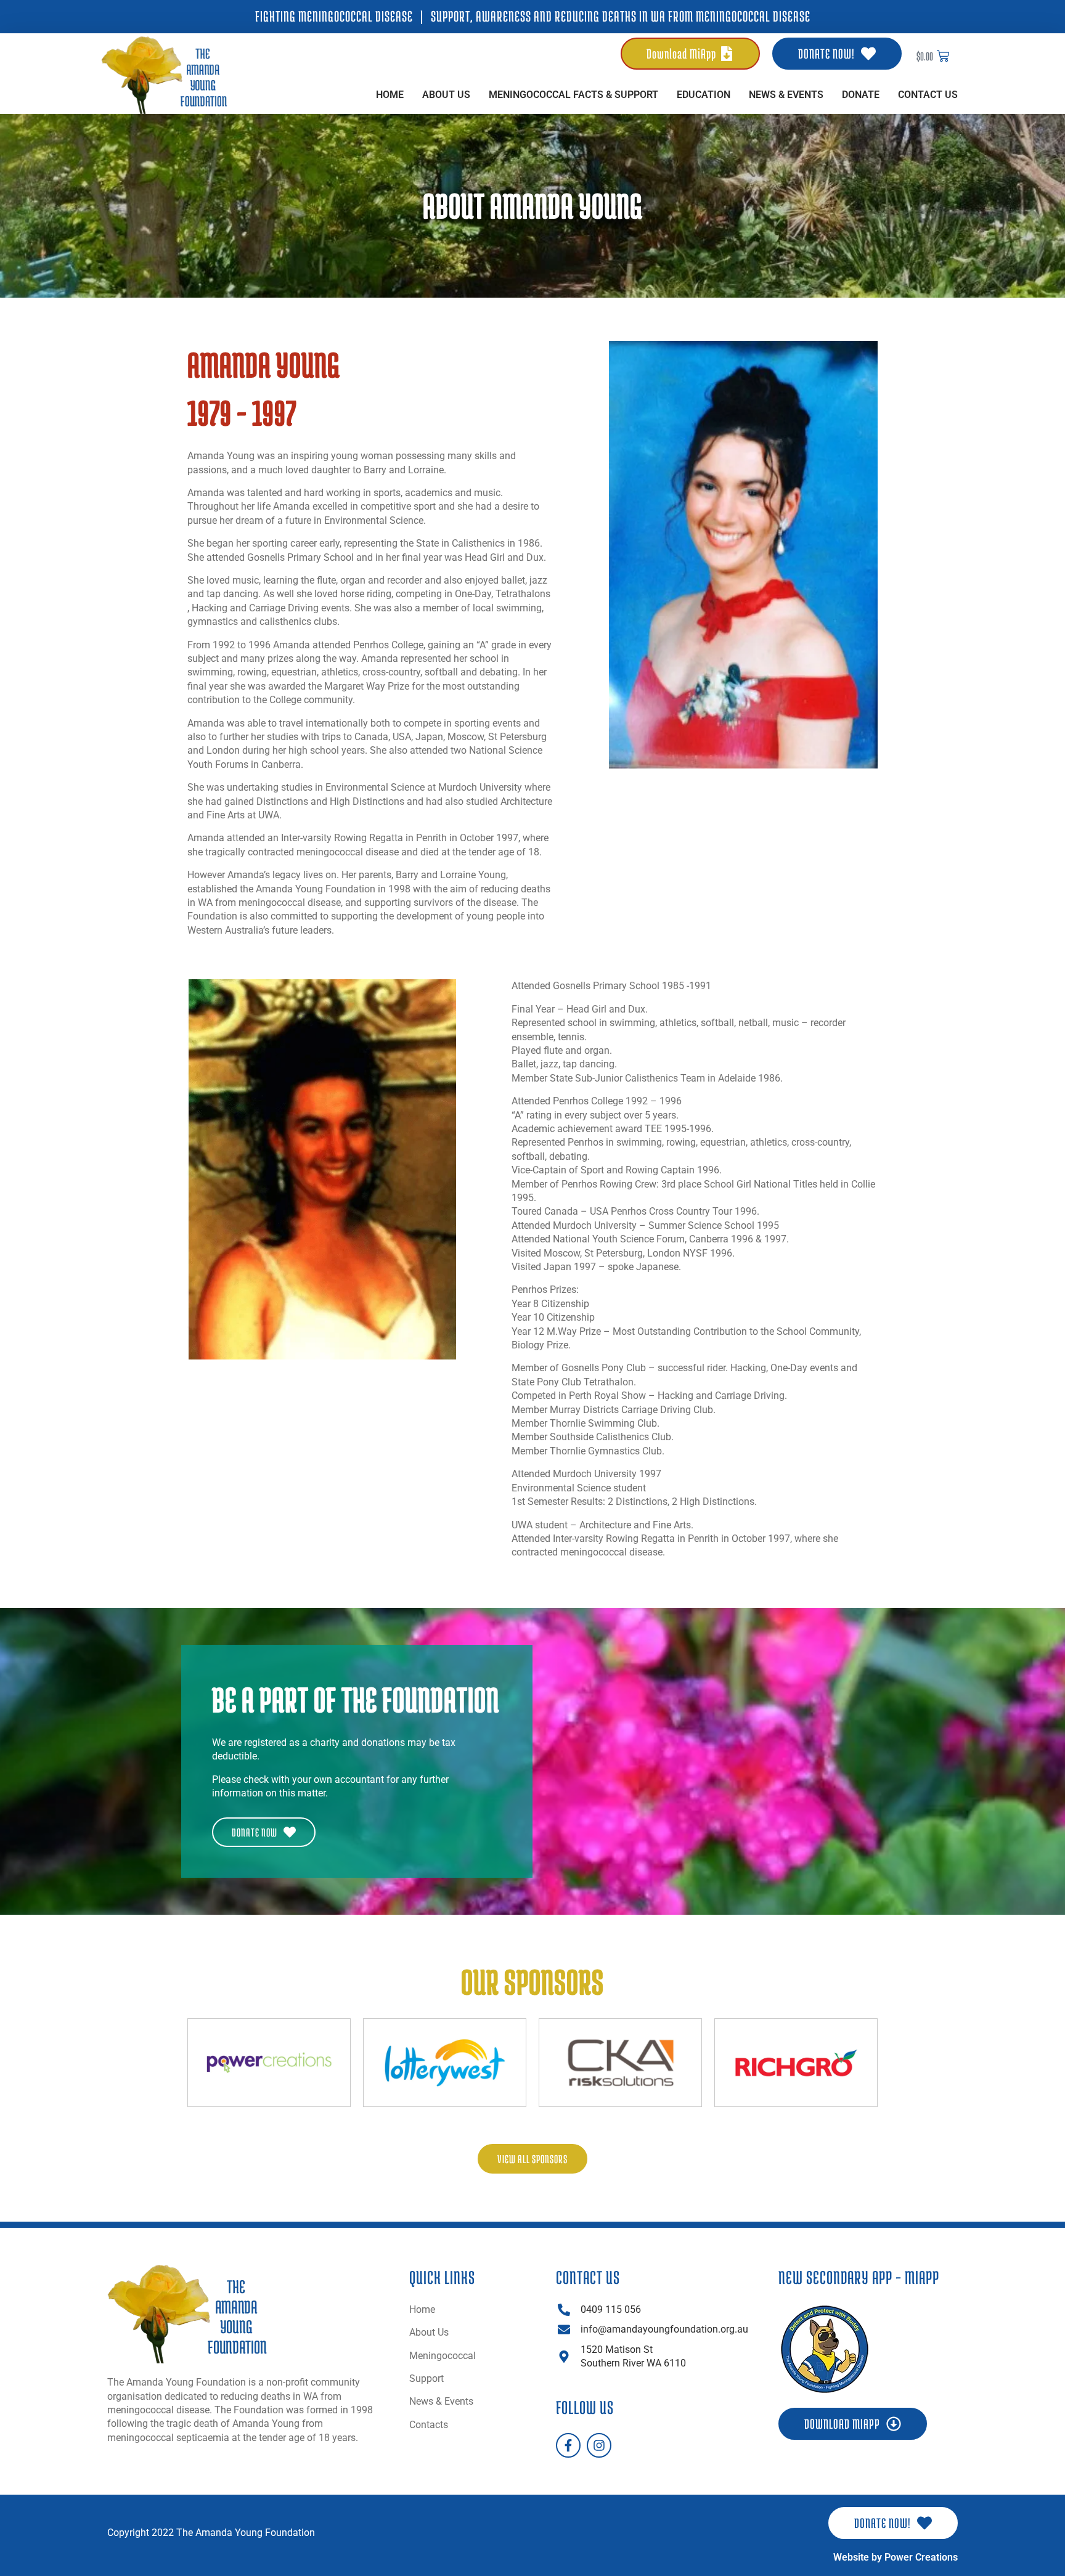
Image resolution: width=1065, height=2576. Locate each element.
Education (704, 95)
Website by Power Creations (896, 2557)
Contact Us (928, 95)
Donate (861, 95)
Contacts (429, 2425)
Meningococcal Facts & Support (573, 95)
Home (390, 95)
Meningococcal (443, 2356)
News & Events (786, 95)
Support (426, 2378)
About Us (446, 95)
